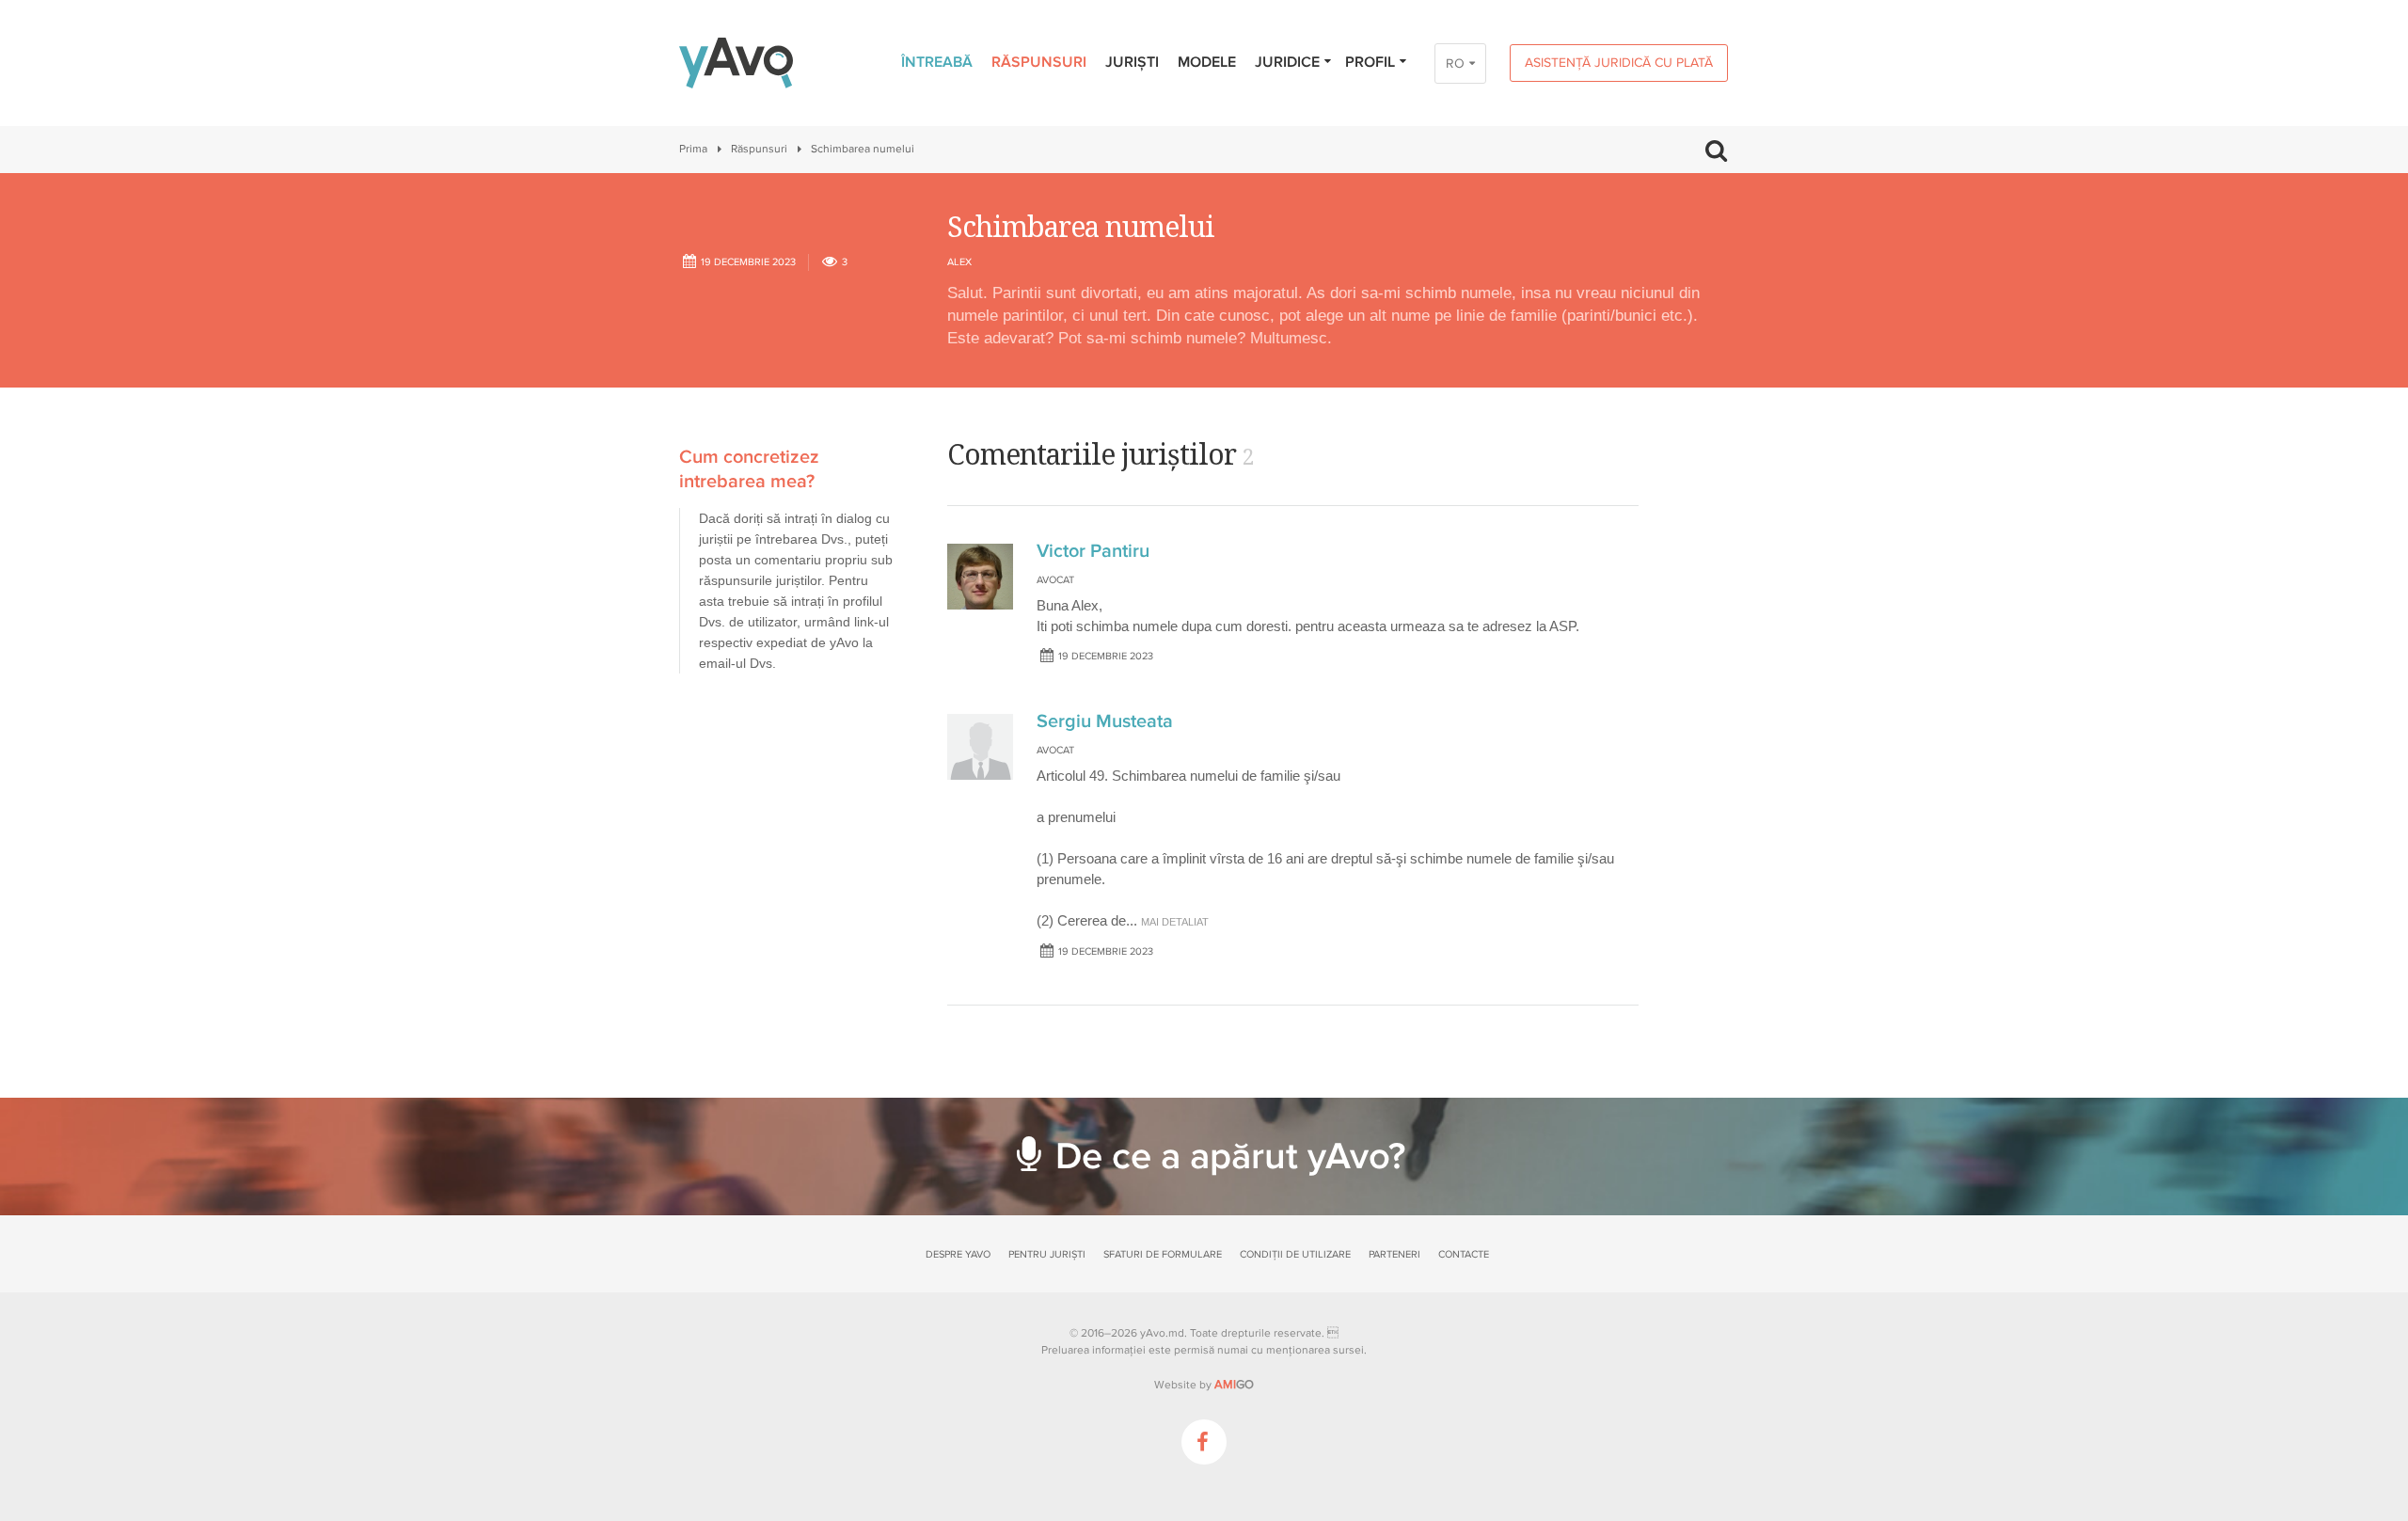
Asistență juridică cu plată (1619, 63)
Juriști (1132, 62)
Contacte (1464, 1254)
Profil (1370, 62)
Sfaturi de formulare (1163, 1254)
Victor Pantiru (1093, 551)
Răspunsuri (1039, 62)
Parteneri (1394, 1254)
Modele (1207, 62)
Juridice (1287, 62)
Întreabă (937, 62)
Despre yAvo (958, 1254)
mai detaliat (1175, 922)
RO (1455, 63)
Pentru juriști (1047, 1254)
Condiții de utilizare (1295, 1254)
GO (1234, 1385)
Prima (693, 149)
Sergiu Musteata (1105, 721)
